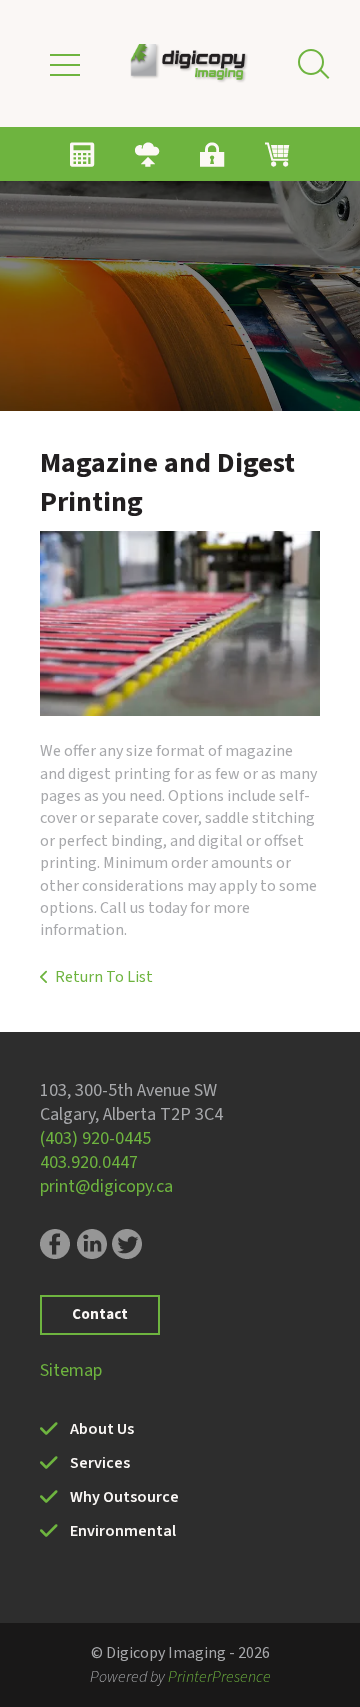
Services (100, 1463)
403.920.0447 (89, 1162)
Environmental (123, 1531)
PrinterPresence (219, 1677)
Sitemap (71, 1370)
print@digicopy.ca (106, 1186)
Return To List (104, 977)
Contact (100, 1314)
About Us (102, 1429)
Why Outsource (124, 1497)
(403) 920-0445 (95, 1138)
